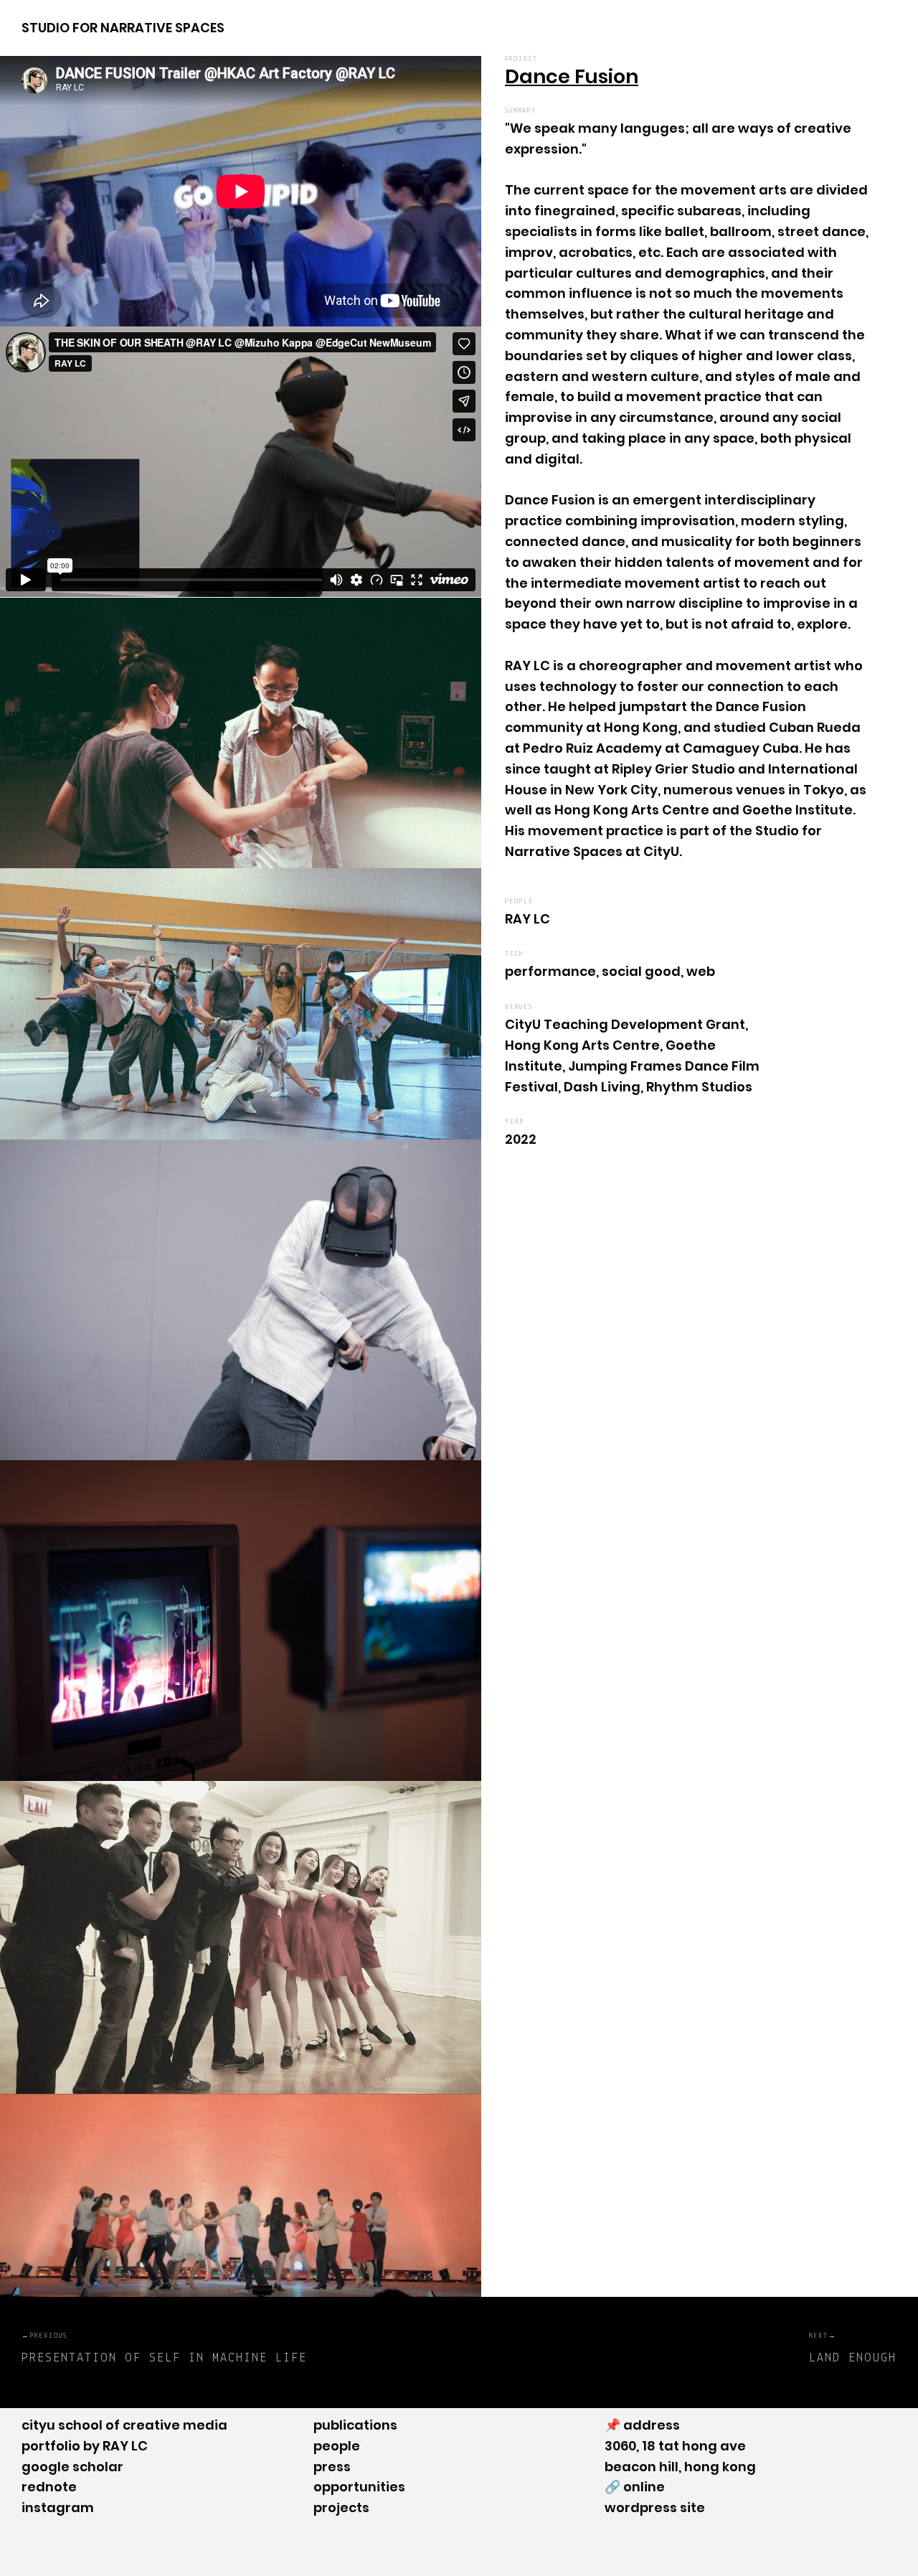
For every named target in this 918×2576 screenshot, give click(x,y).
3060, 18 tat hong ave (675, 2446)
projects (341, 2507)
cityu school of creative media (124, 2425)
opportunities (359, 2487)
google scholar (72, 2467)
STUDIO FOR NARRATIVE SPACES (123, 28)
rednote (49, 2487)
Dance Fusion (572, 76)
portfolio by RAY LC (85, 2446)
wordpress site (655, 2507)
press (332, 2467)
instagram (58, 2507)
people (337, 2446)
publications (355, 2425)
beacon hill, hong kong (680, 2467)
